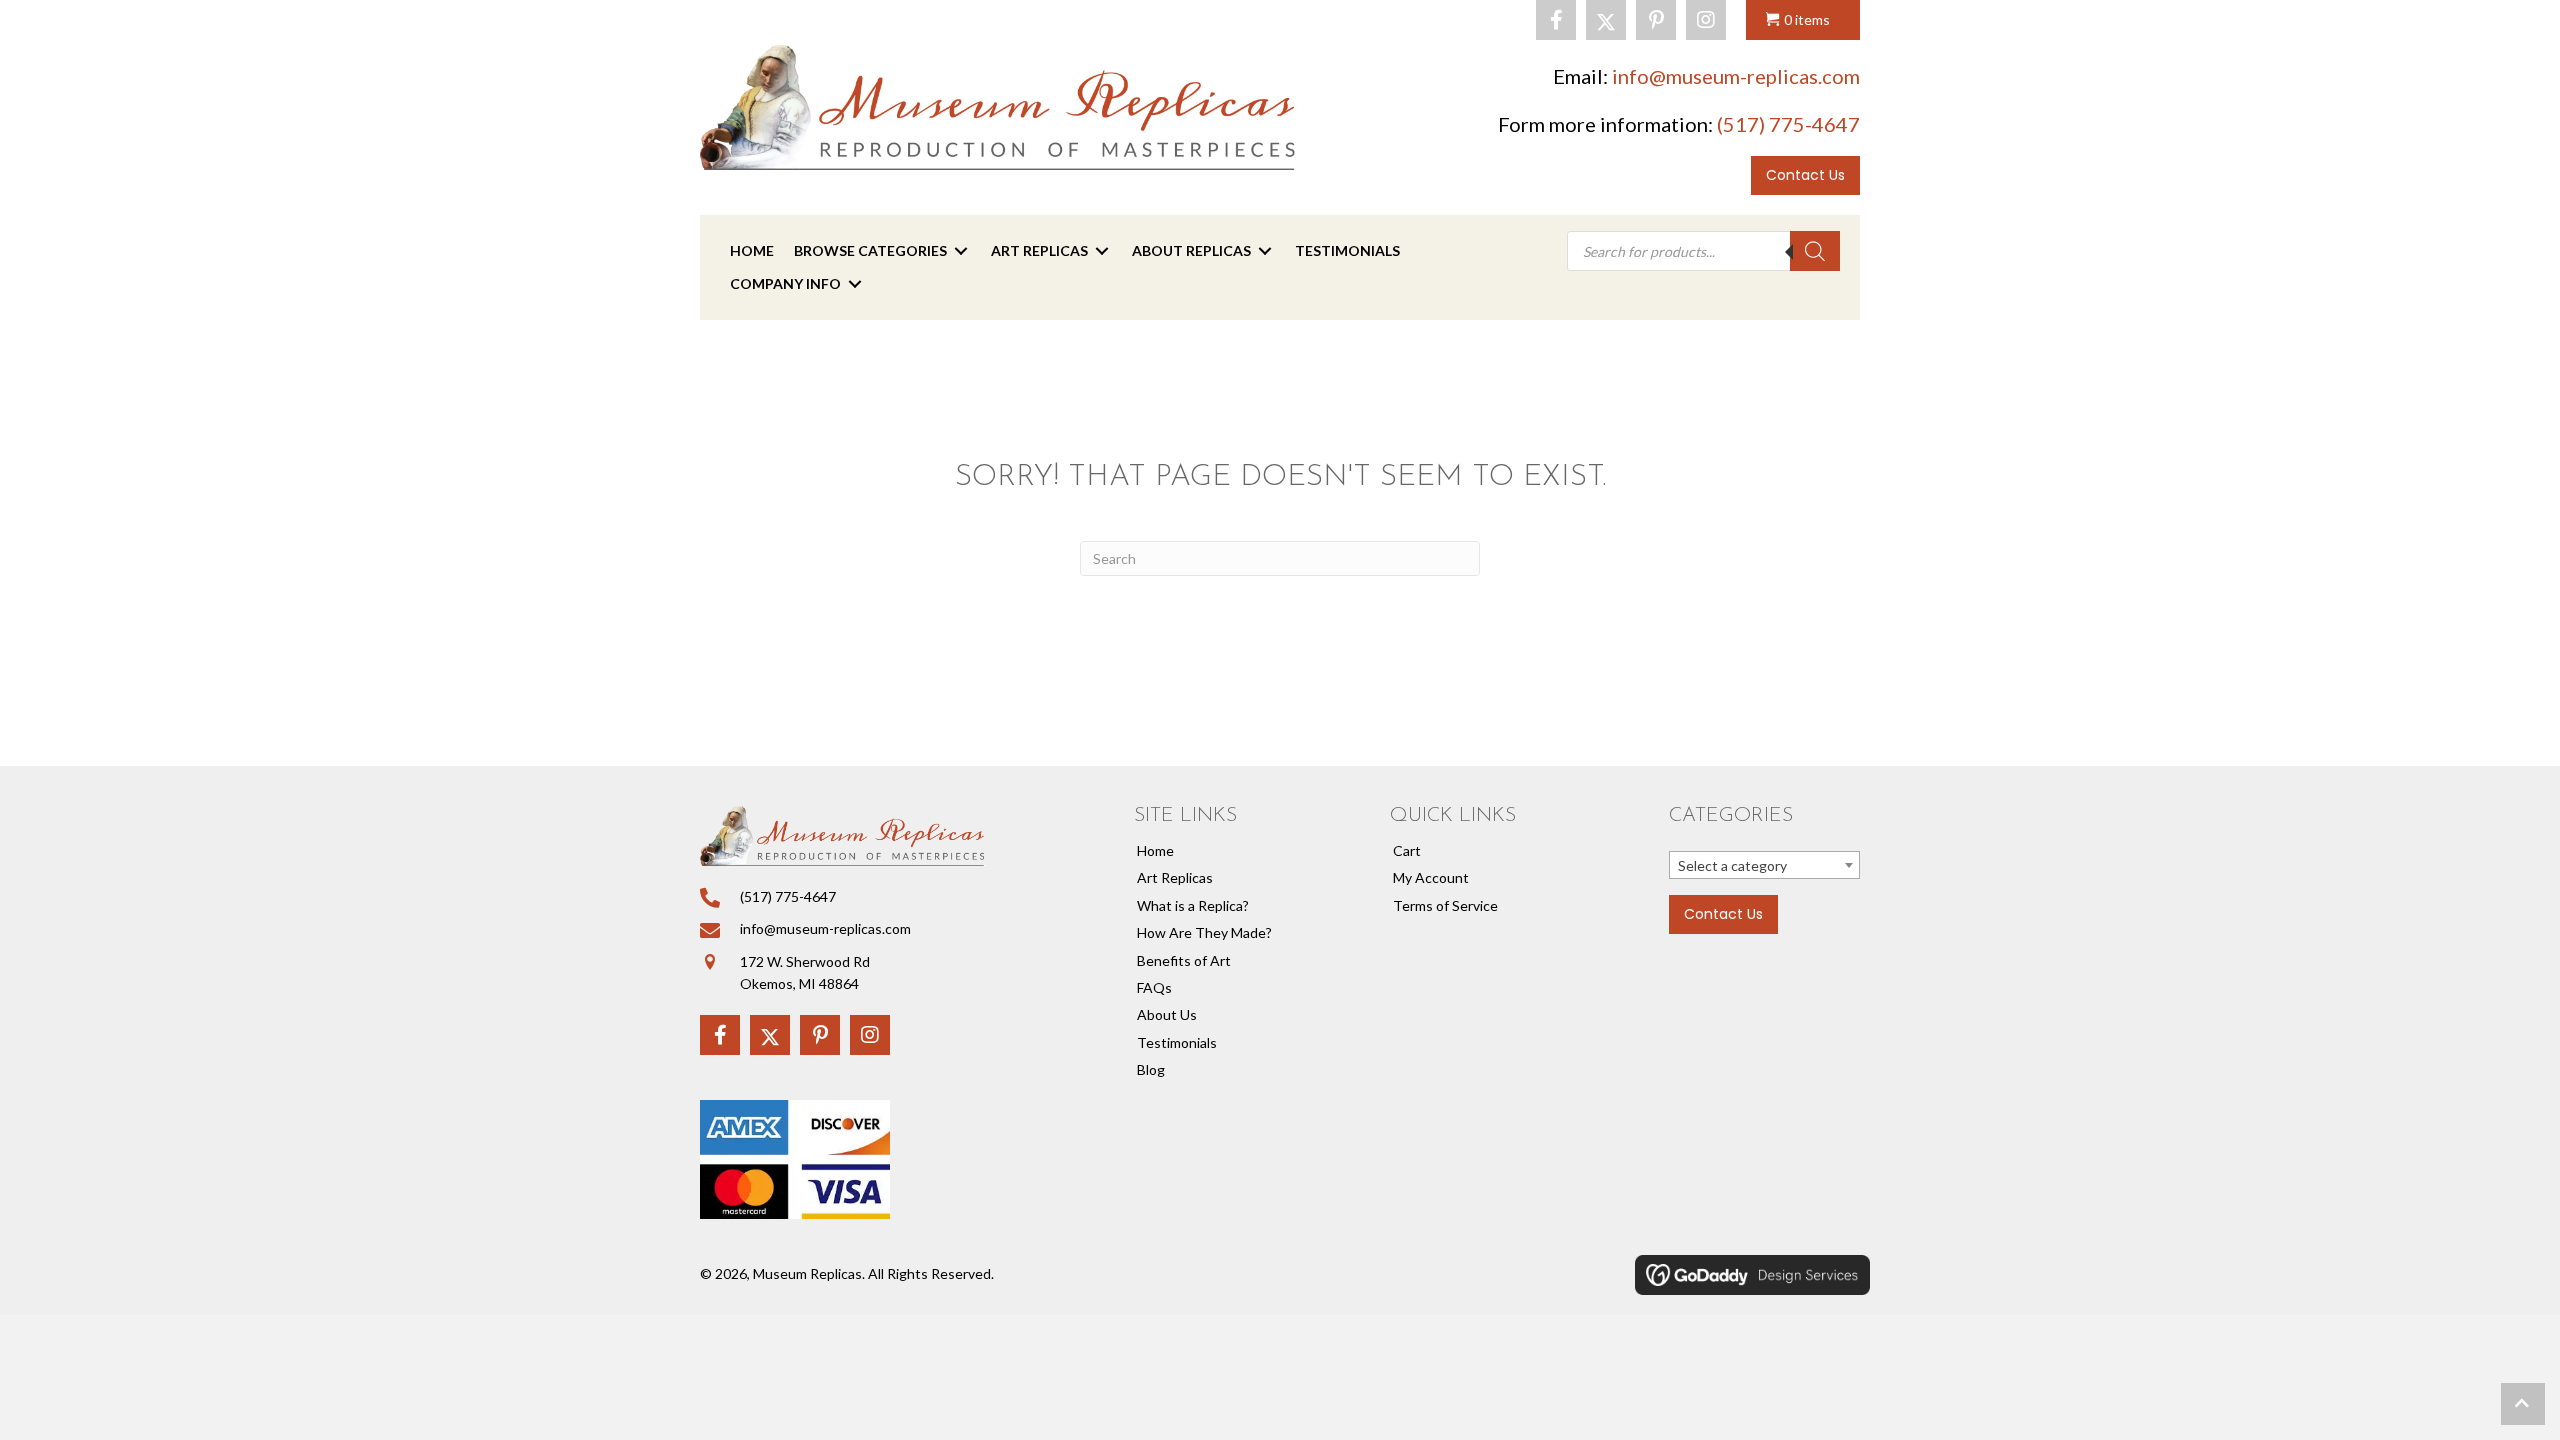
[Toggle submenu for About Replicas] (1265, 251)
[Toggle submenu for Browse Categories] (961, 251)
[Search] (1815, 251)
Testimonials (1177, 1042)
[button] (1556, 20)
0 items (1807, 19)
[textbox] (1764, 866)
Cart (1407, 850)
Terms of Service (1445, 905)
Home (1155, 850)
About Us (1167, 1014)
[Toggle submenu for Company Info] (855, 283)
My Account (1431, 877)
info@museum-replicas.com (1736, 76)
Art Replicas (1175, 877)
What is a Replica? (1193, 905)
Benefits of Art (1184, 960)
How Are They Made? (1204, 932)
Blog (1151, 1069)
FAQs (1154, 987)
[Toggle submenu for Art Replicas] (1102, 251)
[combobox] (1764, 865)
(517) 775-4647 (1788, 124)
